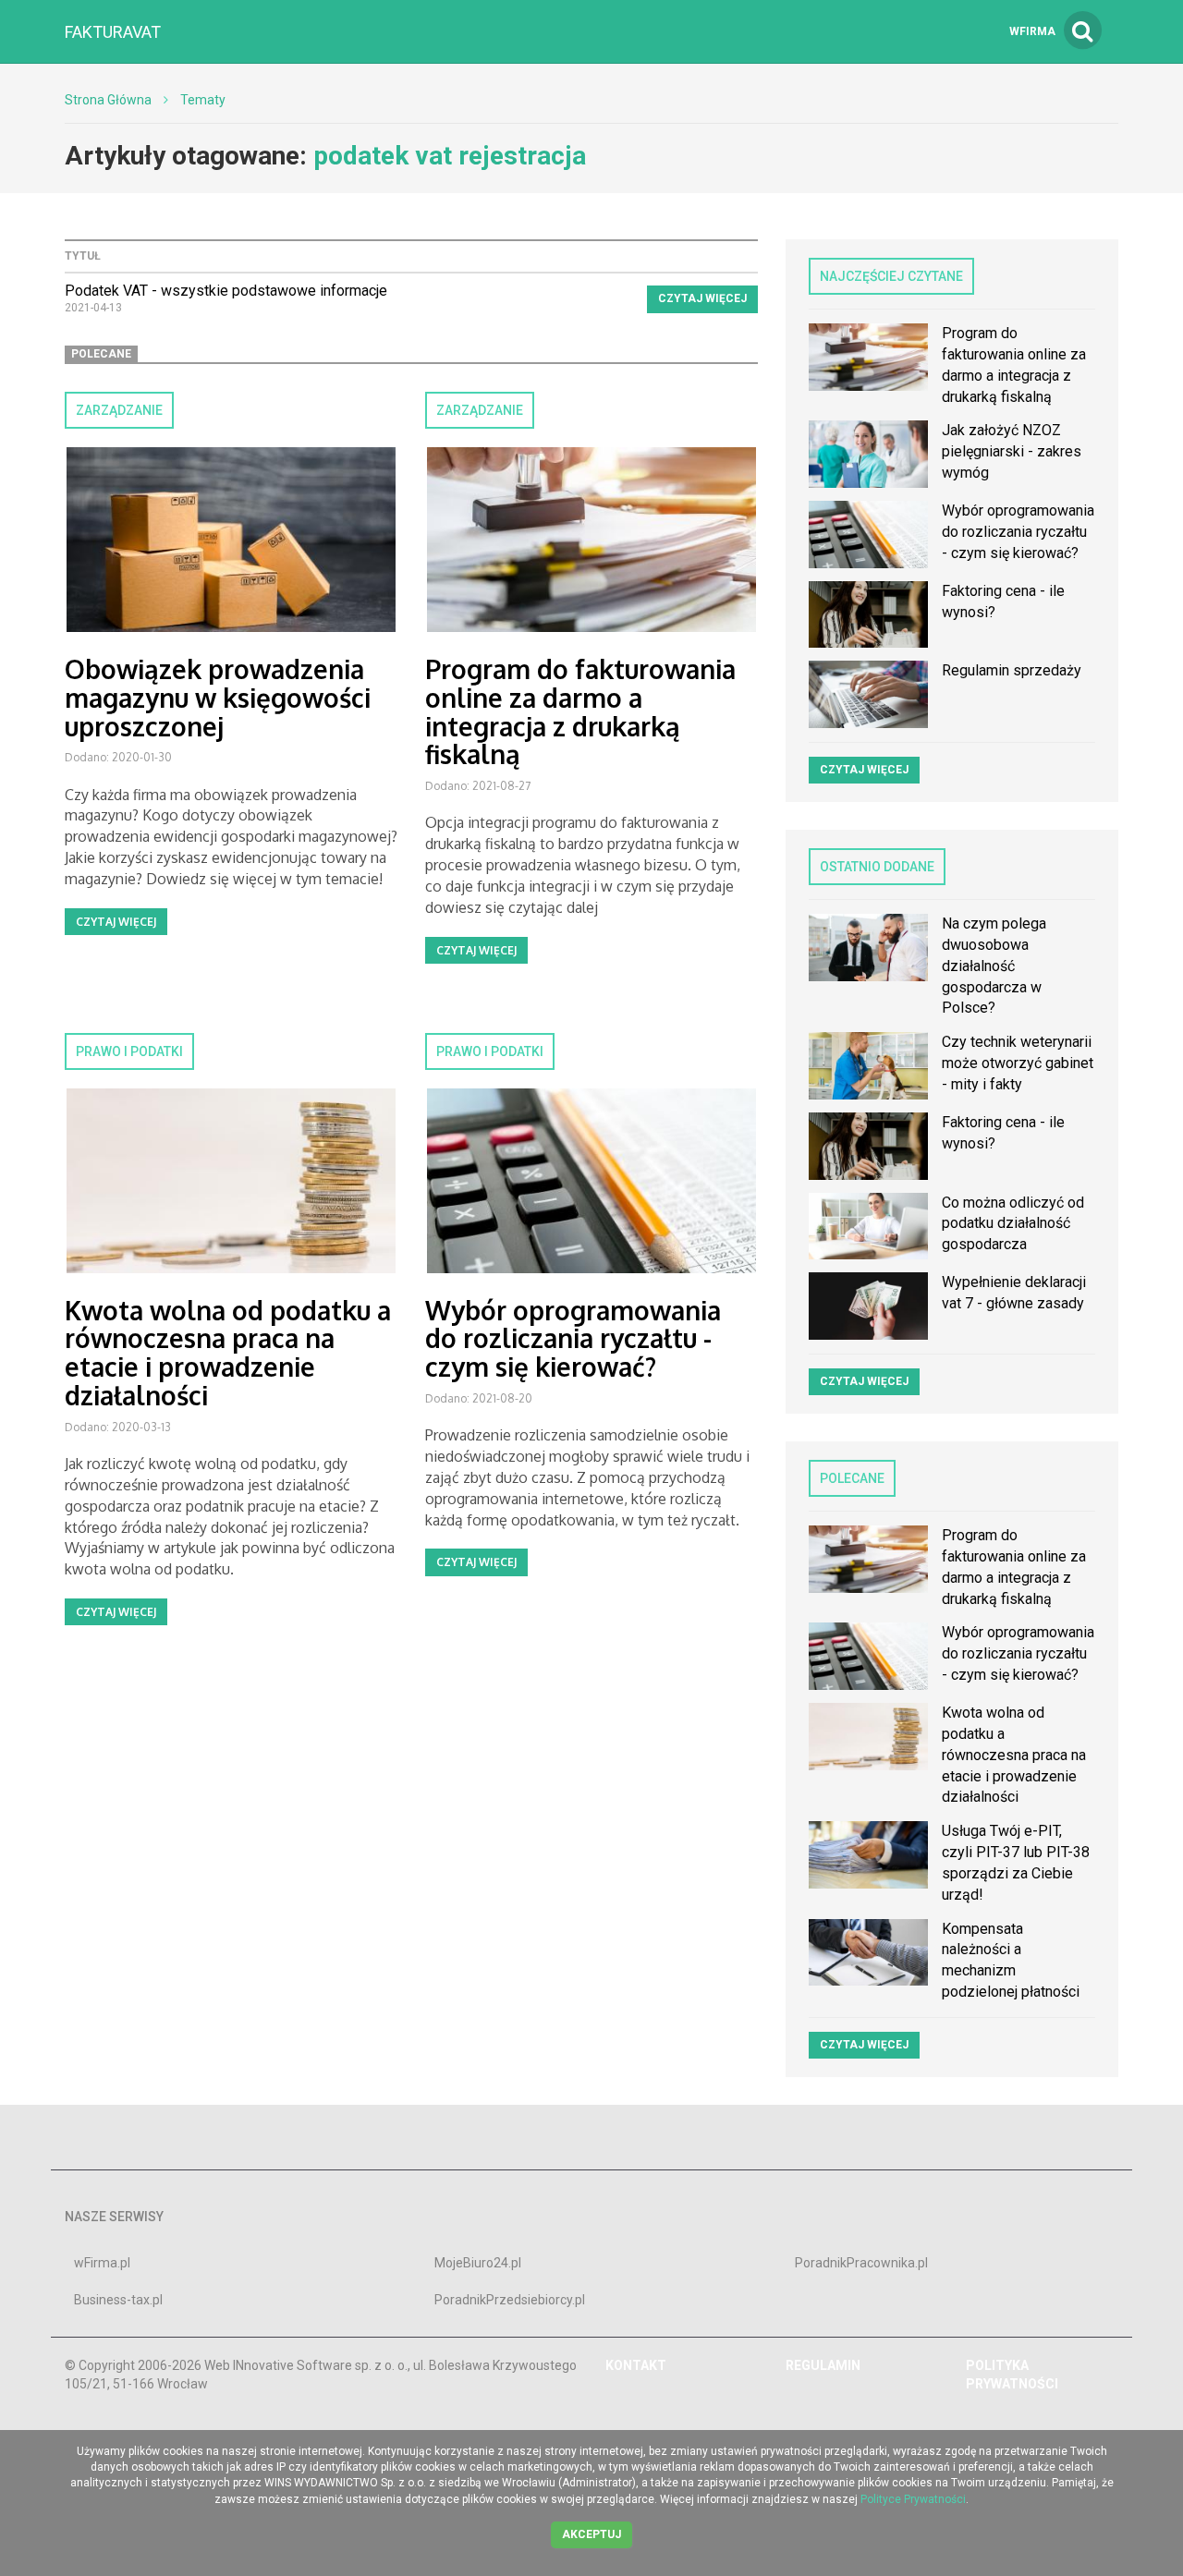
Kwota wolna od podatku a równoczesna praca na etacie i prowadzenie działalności (228, 1353)
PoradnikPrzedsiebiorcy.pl (510, 2300)
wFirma (1032, 31)
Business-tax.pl (118, 2300)
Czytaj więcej (702, 298)
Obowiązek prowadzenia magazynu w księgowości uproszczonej (218, 698)
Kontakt (636, 2365)
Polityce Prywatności (913, 2499)
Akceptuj (591, 2534)
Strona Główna (108, 100)
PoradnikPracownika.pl (861, 2263)
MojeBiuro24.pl (478, 2263)
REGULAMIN (823, 2365)
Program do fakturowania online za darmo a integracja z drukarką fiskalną (580, 711)
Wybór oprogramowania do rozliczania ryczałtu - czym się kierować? (573, 1339)
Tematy (203, 100)
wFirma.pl (102, 2263)
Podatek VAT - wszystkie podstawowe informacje (226, 291)
